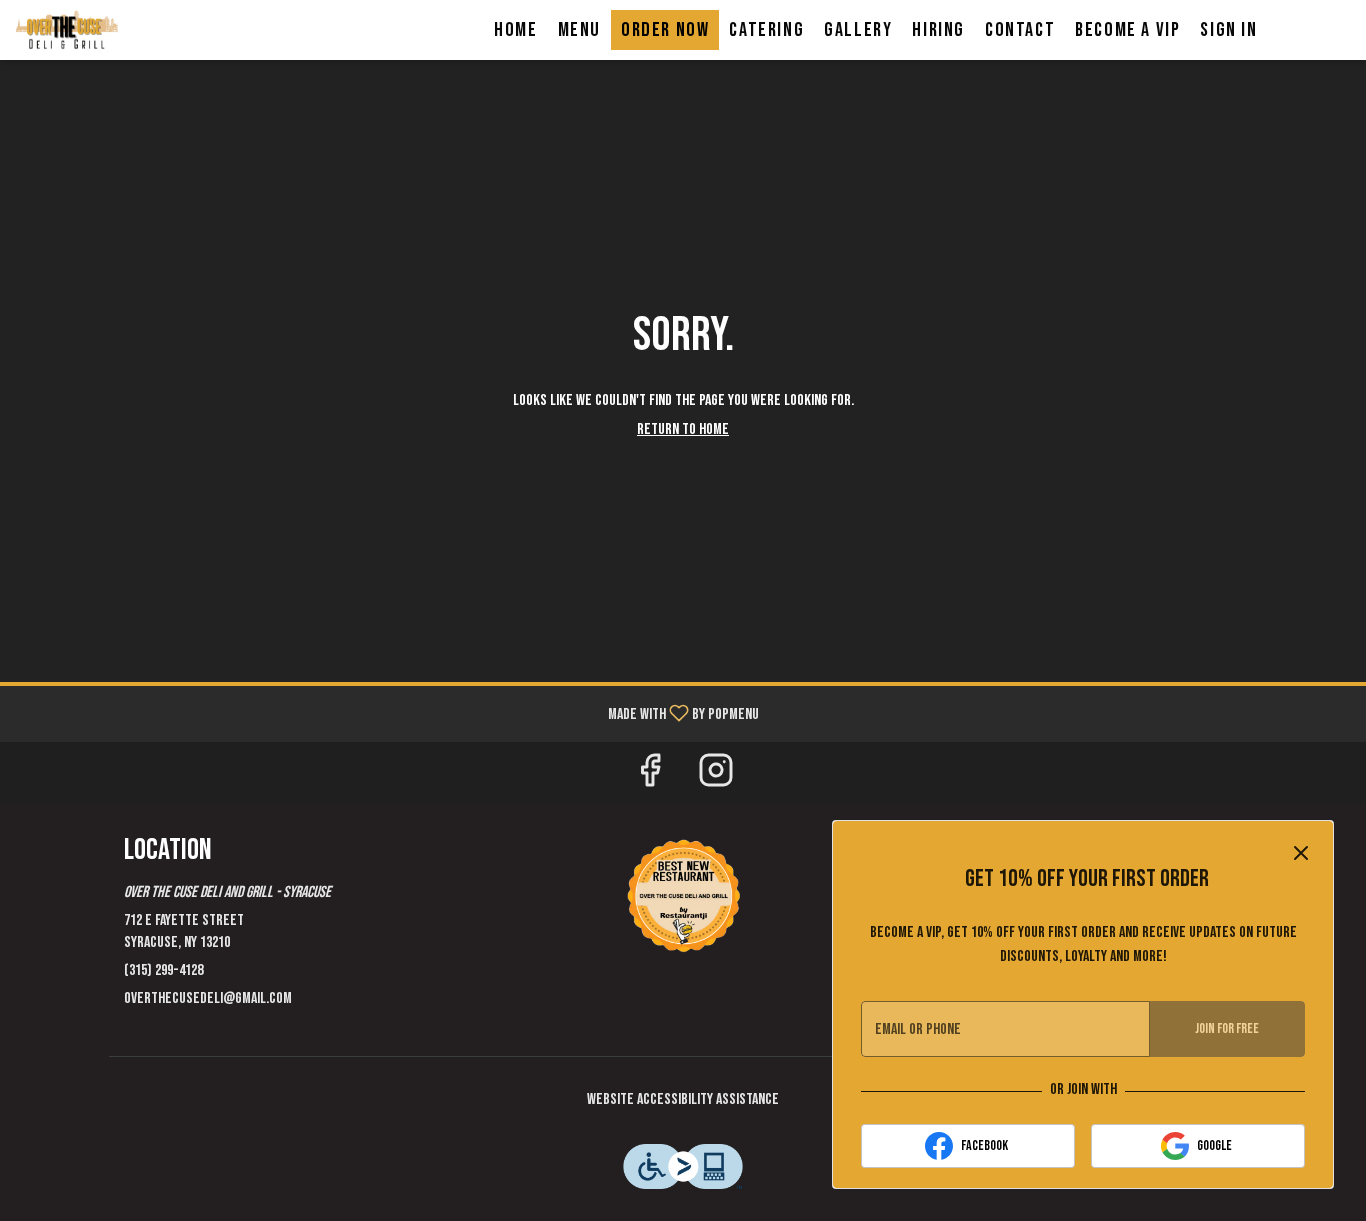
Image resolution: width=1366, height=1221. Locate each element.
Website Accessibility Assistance (683, 1099)
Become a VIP (1127, 30)
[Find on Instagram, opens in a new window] (716, 777)
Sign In (1228, 30)
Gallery (858, 30)
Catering (766, 30)
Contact (1020, 30)
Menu (579, 30)
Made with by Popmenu (387, 713)
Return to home (683, 429)
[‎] (683, 894)
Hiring (938, 30)
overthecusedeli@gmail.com (208, 998)
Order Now (665, 30)
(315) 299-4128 (163, 970)
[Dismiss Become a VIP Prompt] (1301, 853)
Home (515, 30)
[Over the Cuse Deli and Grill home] (106, 30)
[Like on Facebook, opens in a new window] (650, 777)
